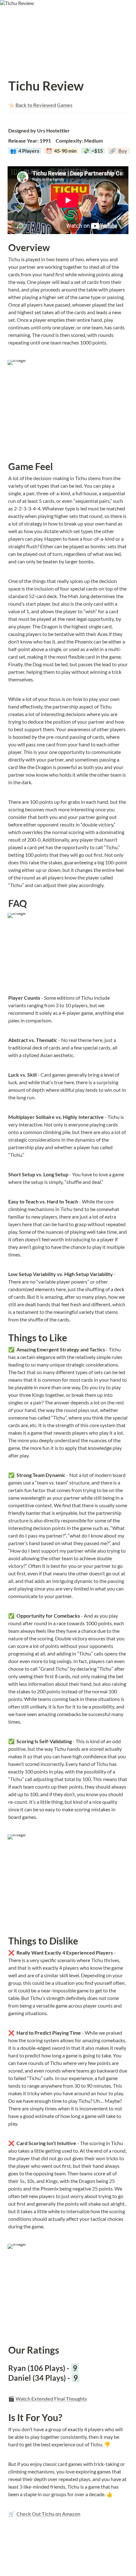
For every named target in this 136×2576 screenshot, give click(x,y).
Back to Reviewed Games (44, 105)
